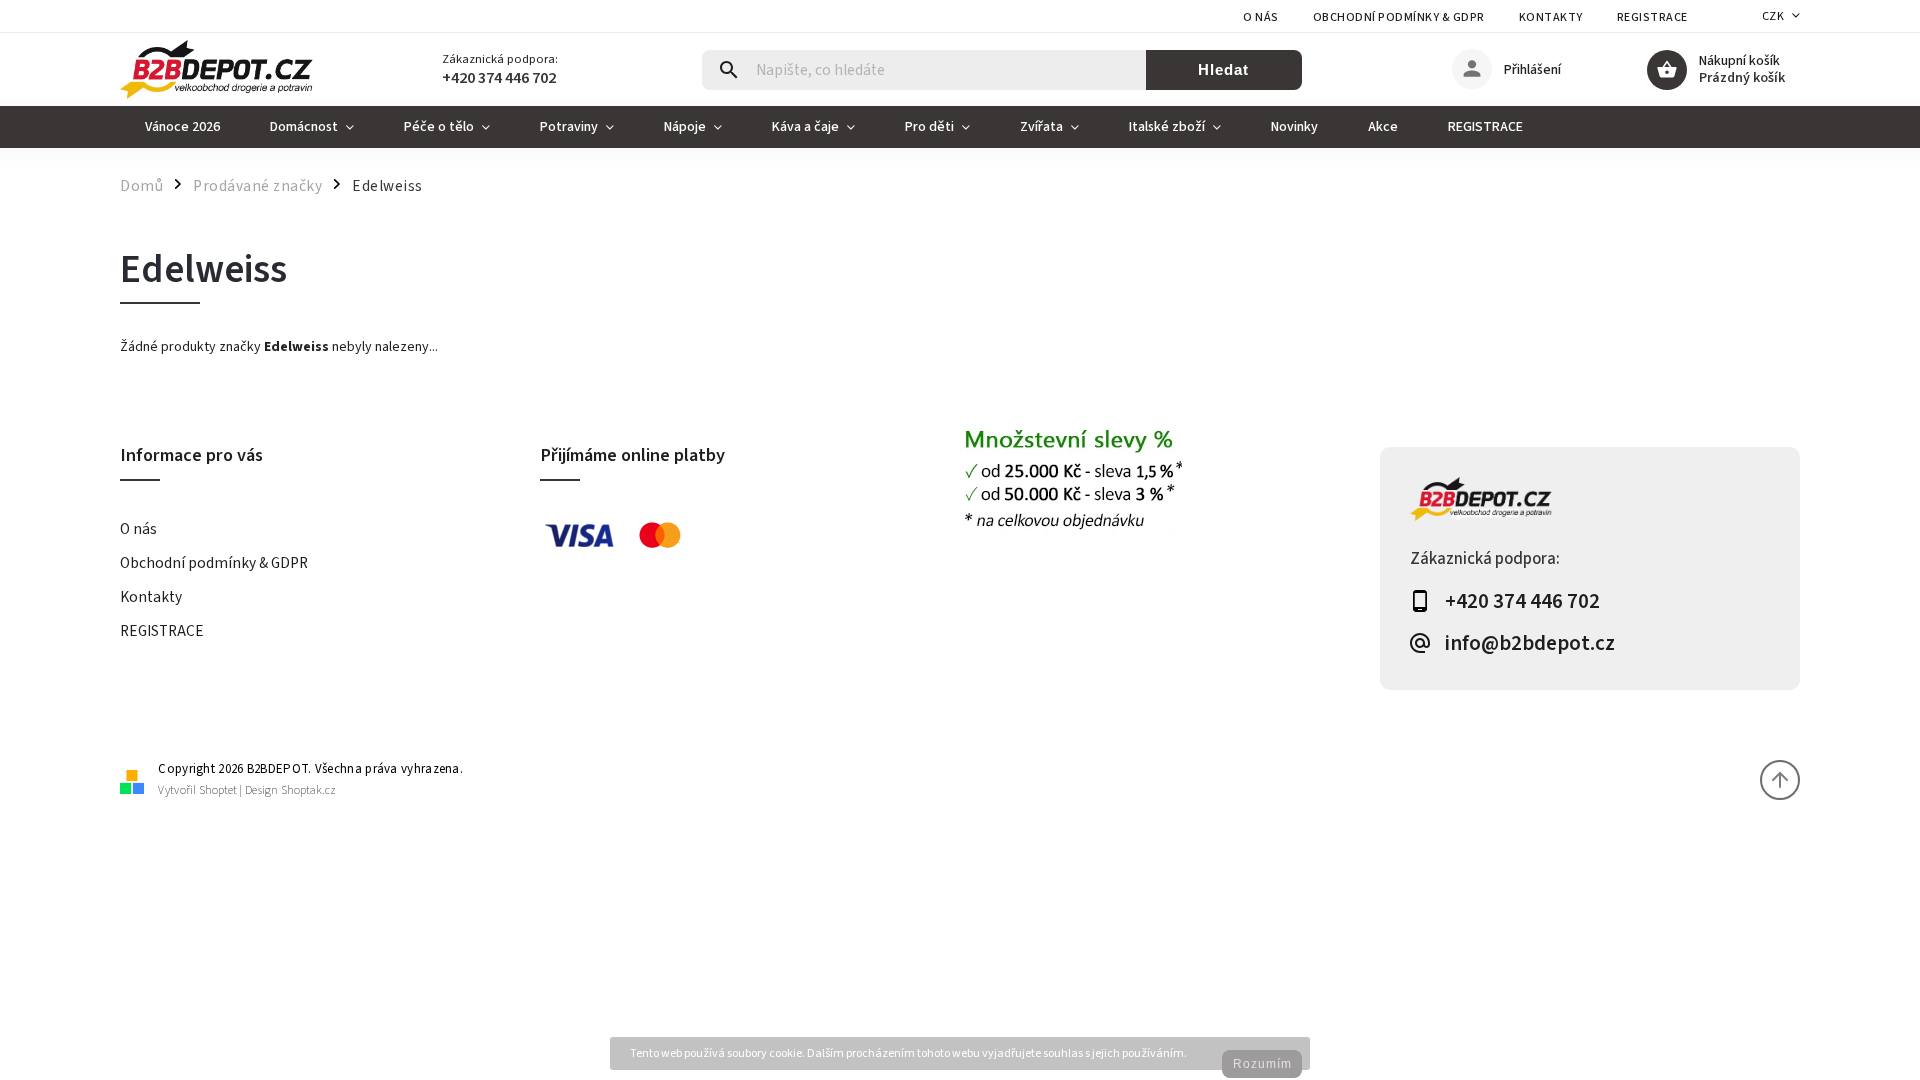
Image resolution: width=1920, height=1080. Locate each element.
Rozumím (1262, 1064)
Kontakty (1551, 17)
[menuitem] (182, 127)
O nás (1261, 17)
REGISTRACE (1652, 17)
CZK (1773, 16)
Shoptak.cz (308, 790)
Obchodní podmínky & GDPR (1399, 17)
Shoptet (218, 790)
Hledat (1223, 69)
